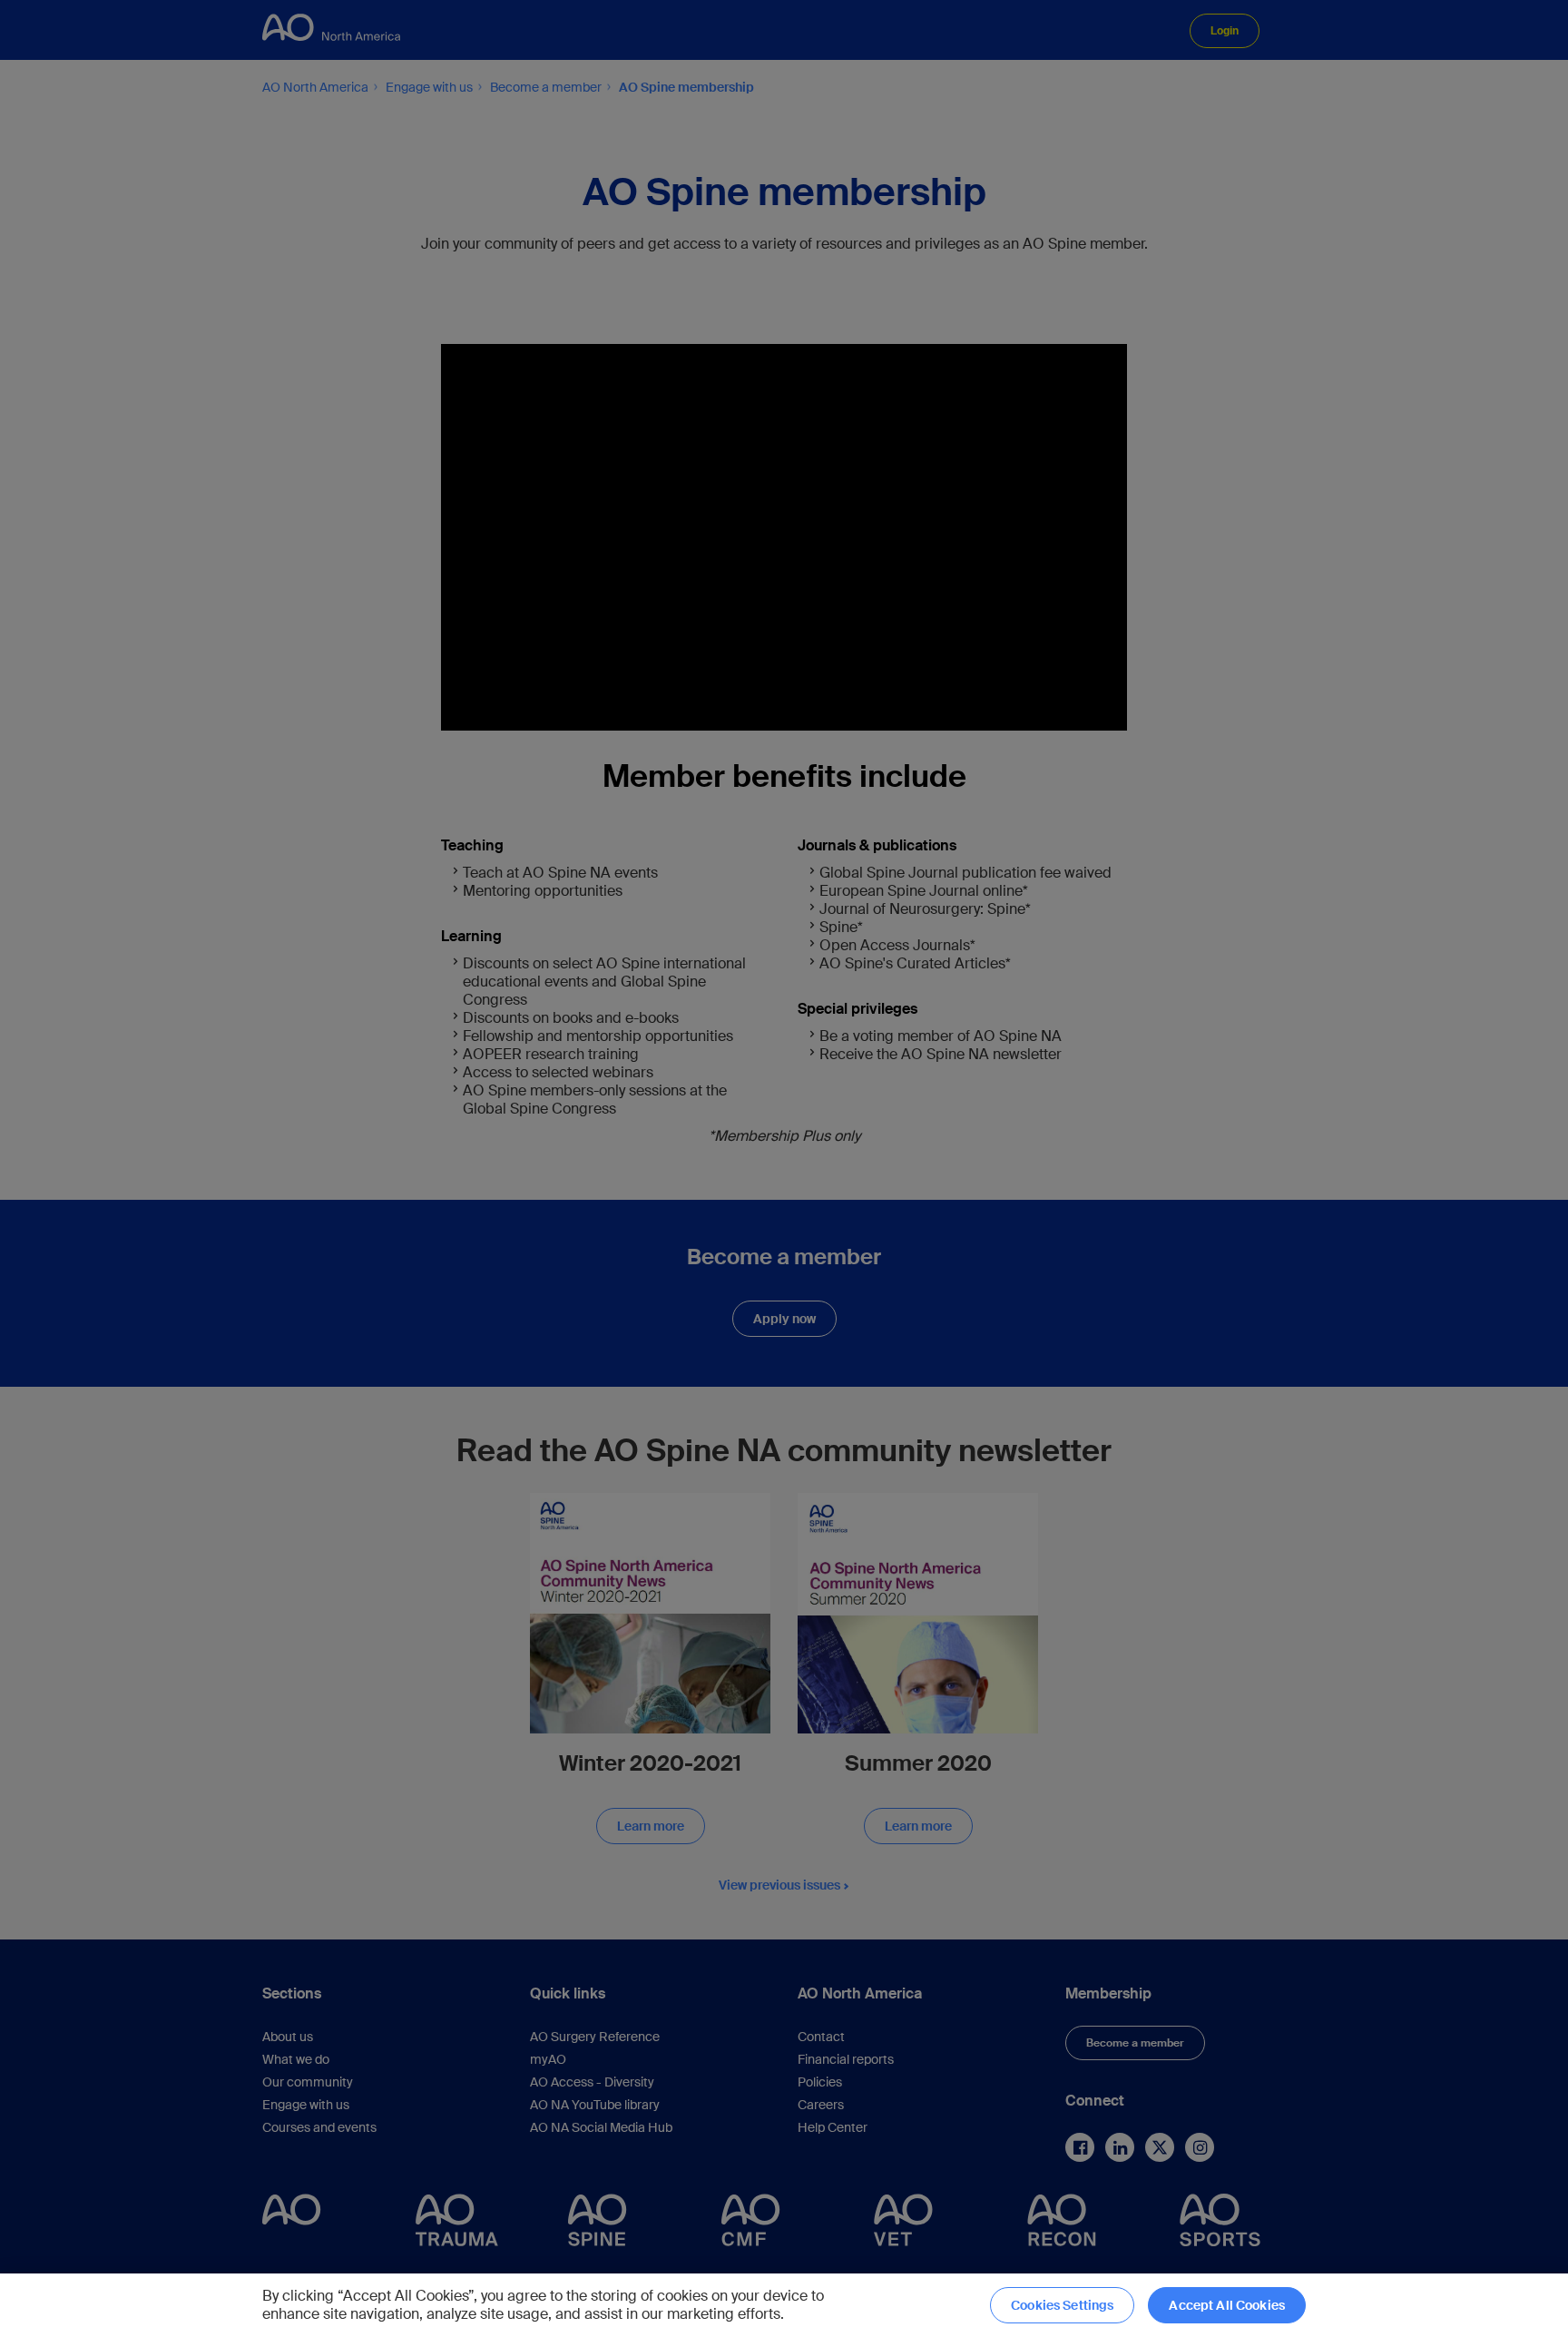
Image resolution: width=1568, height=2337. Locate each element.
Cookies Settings (1062, 2305)
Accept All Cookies (1227, 2305)
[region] (784, 2305)
